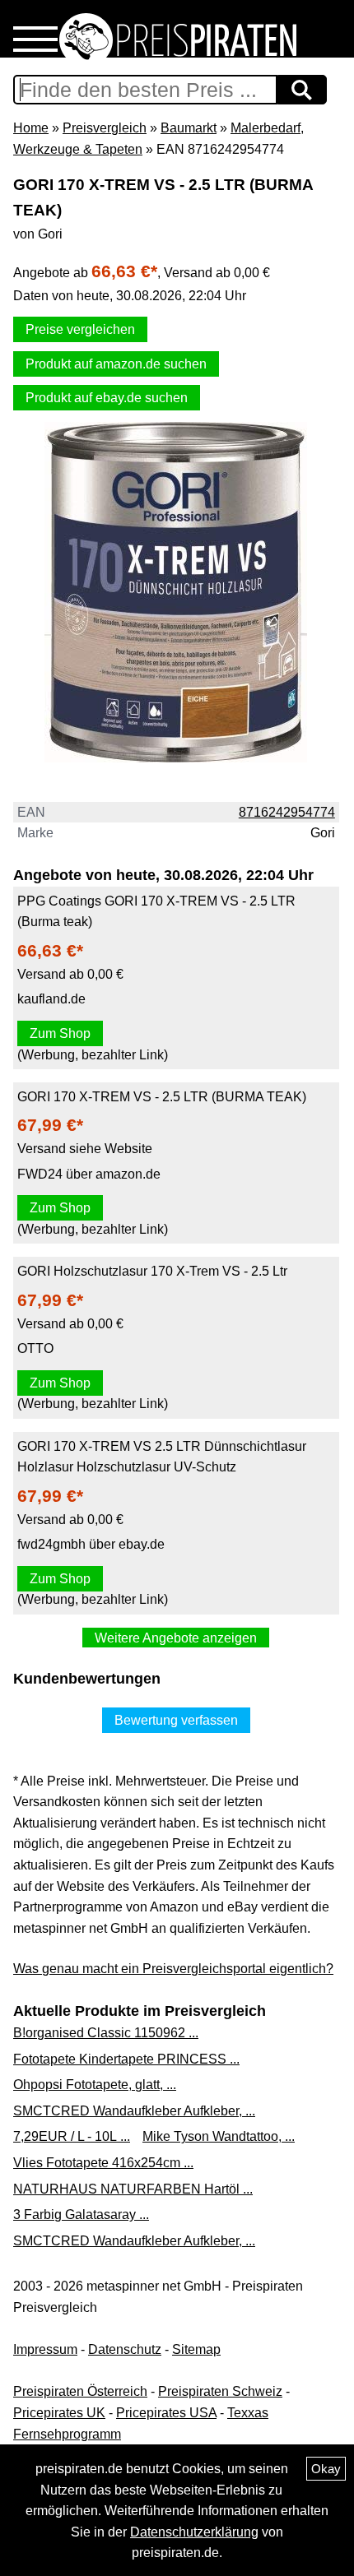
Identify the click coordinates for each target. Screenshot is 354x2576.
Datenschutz (125, 2349)
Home (31, 128)
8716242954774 (287, 812)
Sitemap (196, 2349)
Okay (326, 2469)
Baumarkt (189, 128)
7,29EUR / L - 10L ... (72, 2136)
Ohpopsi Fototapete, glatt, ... (95, 2085)
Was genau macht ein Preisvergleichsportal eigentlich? (173, 1969)
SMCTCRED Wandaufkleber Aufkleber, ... (134, 2111)
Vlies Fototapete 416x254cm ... (103, 2163)
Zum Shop (60, 1033)
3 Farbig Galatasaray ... (81, 2215)
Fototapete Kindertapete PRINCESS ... (126, 2059)
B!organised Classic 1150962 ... (106, 2033)
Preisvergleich (105, 128)
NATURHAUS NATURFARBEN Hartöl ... (133, 2189)
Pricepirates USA (166, 2413)
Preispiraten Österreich (80, 2391)
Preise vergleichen (80, 329)
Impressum (45, 2349)
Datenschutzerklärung (194, 2532)
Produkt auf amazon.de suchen (116, 364)
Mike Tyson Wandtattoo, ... (219, 2136)
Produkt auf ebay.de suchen (107, 398)
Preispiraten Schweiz (220, 2391)
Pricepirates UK (59, 2413)
